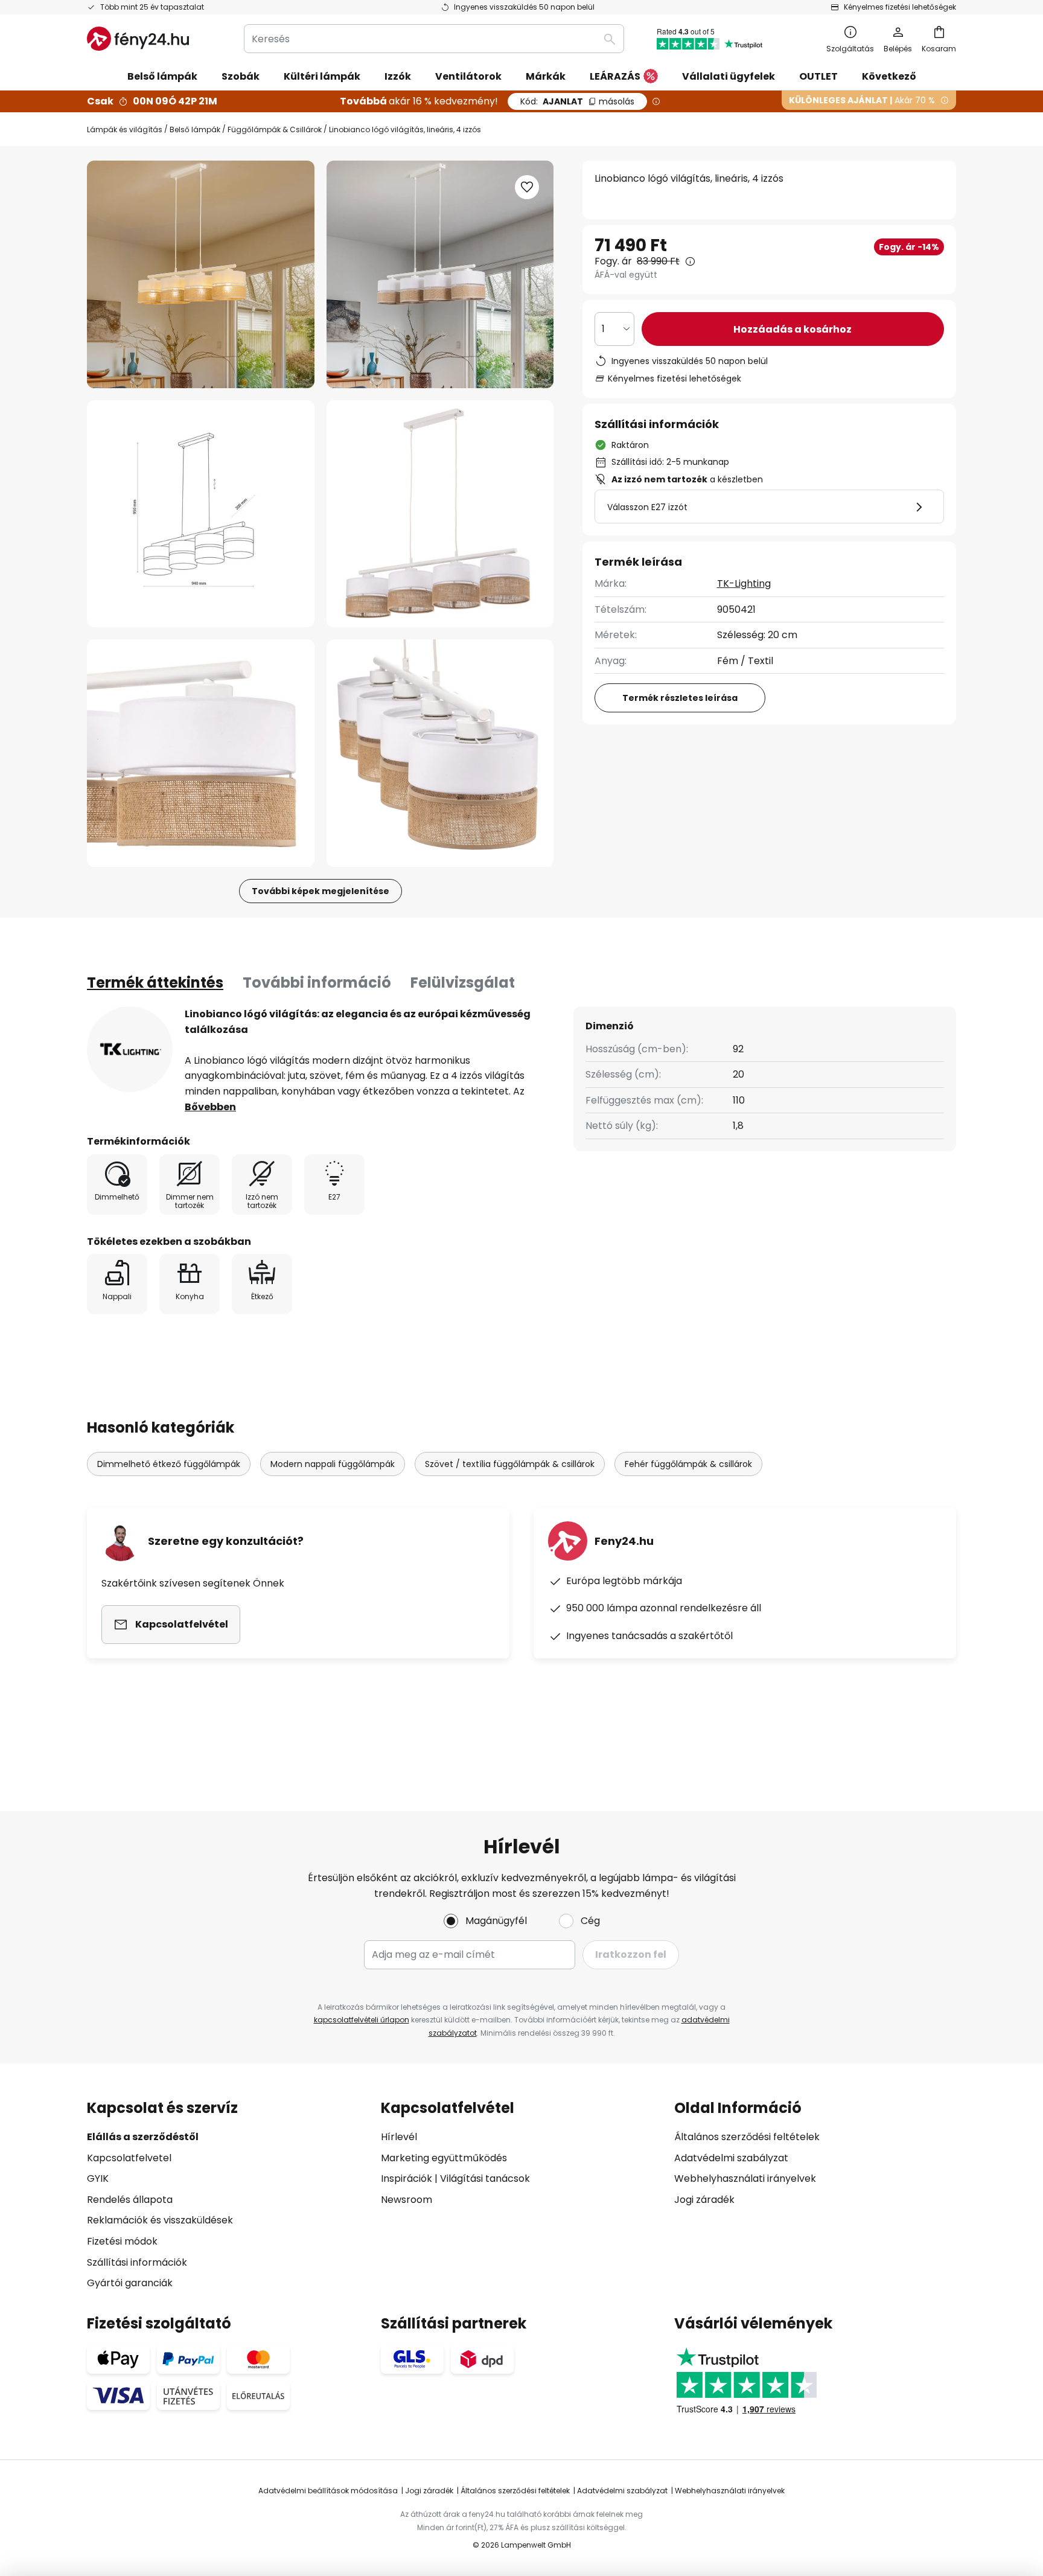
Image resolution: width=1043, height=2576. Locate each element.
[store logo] (138, 39)
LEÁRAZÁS (615, 76)
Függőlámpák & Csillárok (275, 129)
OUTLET (818, 76)
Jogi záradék (704, 2200)
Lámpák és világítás (125, 129)
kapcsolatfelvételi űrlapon (362, 2020)
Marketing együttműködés (444, 2158)
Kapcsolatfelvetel (129, 2158)
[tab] (155, 983)
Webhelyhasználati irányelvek (745, 2178)
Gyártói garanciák (130, 2283)
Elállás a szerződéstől (143, 2137)
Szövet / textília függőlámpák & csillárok (510, 1464)
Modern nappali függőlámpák (333, 1464)
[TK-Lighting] (130, 1049)
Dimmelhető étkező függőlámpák (169, 1464)
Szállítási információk (137, 2262)
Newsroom (407, 2200)
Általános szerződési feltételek (747, 2137)
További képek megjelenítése (321, 891)
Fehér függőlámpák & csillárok (688, 1464)
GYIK (98, 2178)
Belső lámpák (195, 129)
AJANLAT (577, 101)
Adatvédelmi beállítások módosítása (328, 2491)
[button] (201, 514)
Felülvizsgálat (463, 983)
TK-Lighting (744, 583)
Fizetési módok (122, 2241)
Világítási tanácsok (485, 2178)
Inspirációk (407, 2178)
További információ (317, 983)
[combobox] (434, 39)
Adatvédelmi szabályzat (731, 2158)
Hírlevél (399, 2137)
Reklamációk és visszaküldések (160, 2220)
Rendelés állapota (130, 2200)
